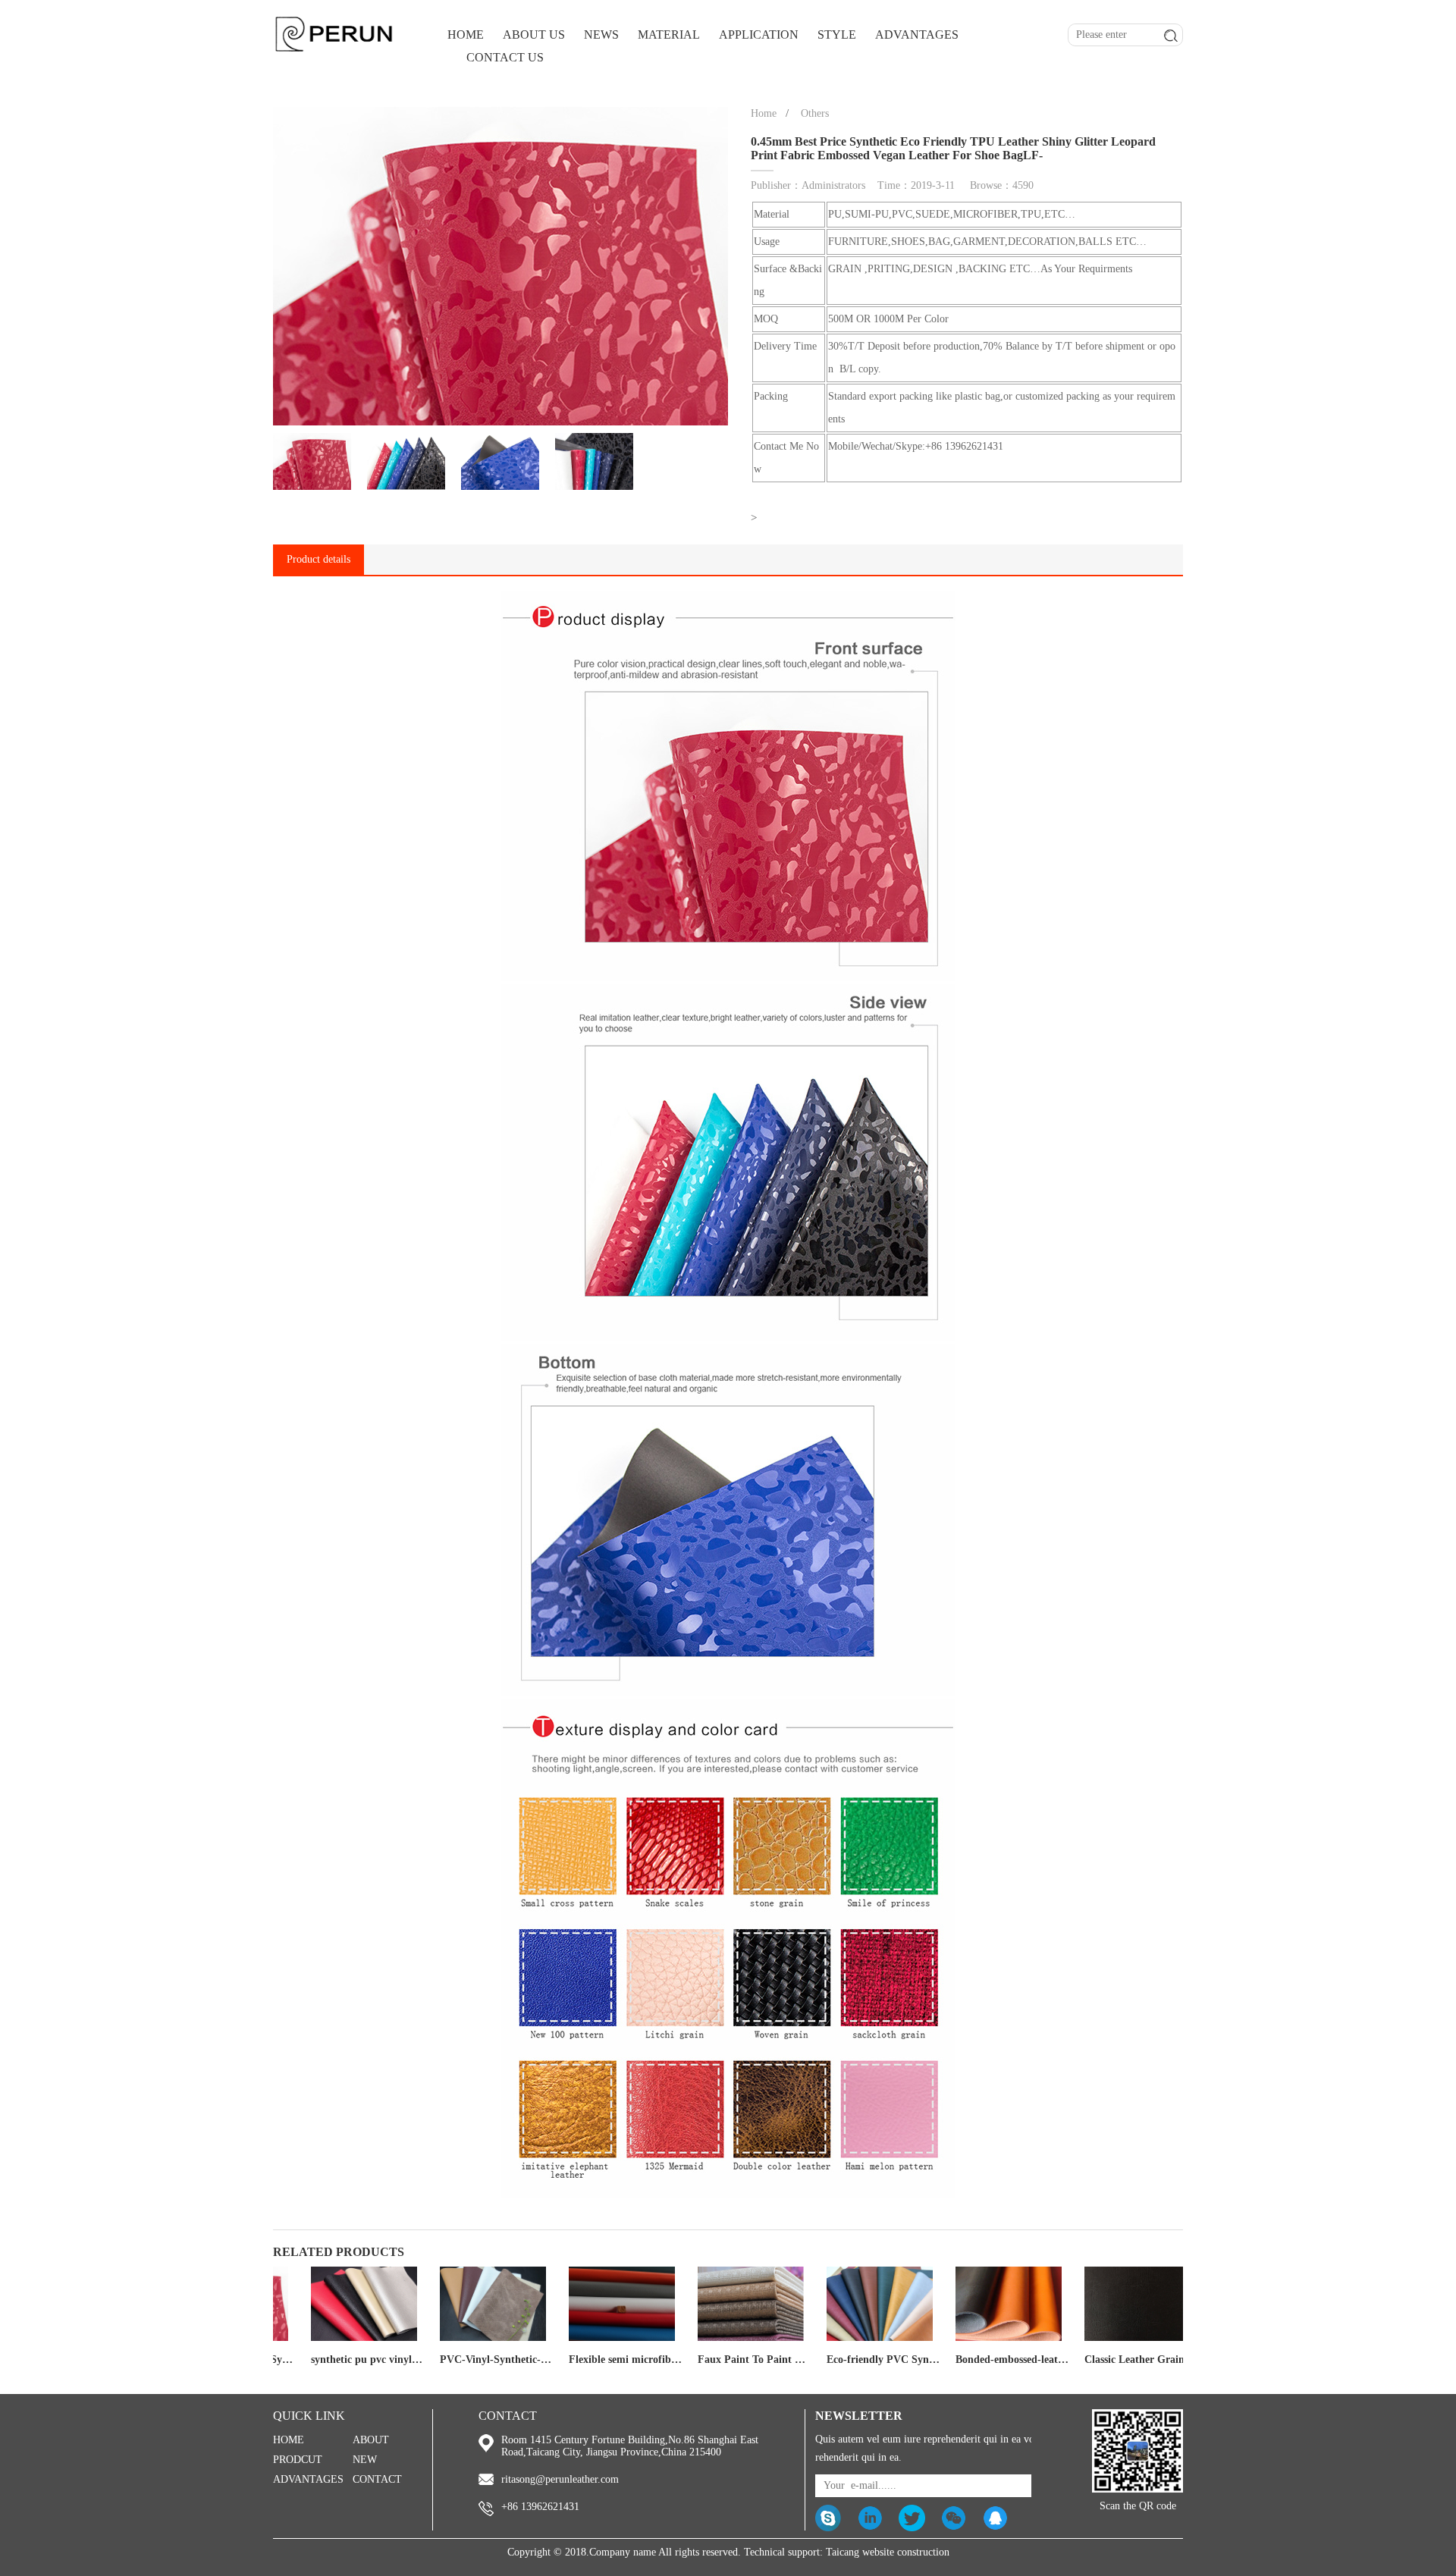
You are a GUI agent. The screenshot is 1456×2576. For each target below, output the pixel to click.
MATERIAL (669, 35)
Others (815, 113)
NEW (365, 2460)
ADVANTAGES (917, 35)
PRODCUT (298, 2460)
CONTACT (377, 2479)
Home (764, 113)
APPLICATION (759, 35)
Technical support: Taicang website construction (847, 2552)
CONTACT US (505, 57)
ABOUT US (534, 35)
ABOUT (371, 2440)
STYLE (837, 35)
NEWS (601, 35)
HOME (466, 35)
